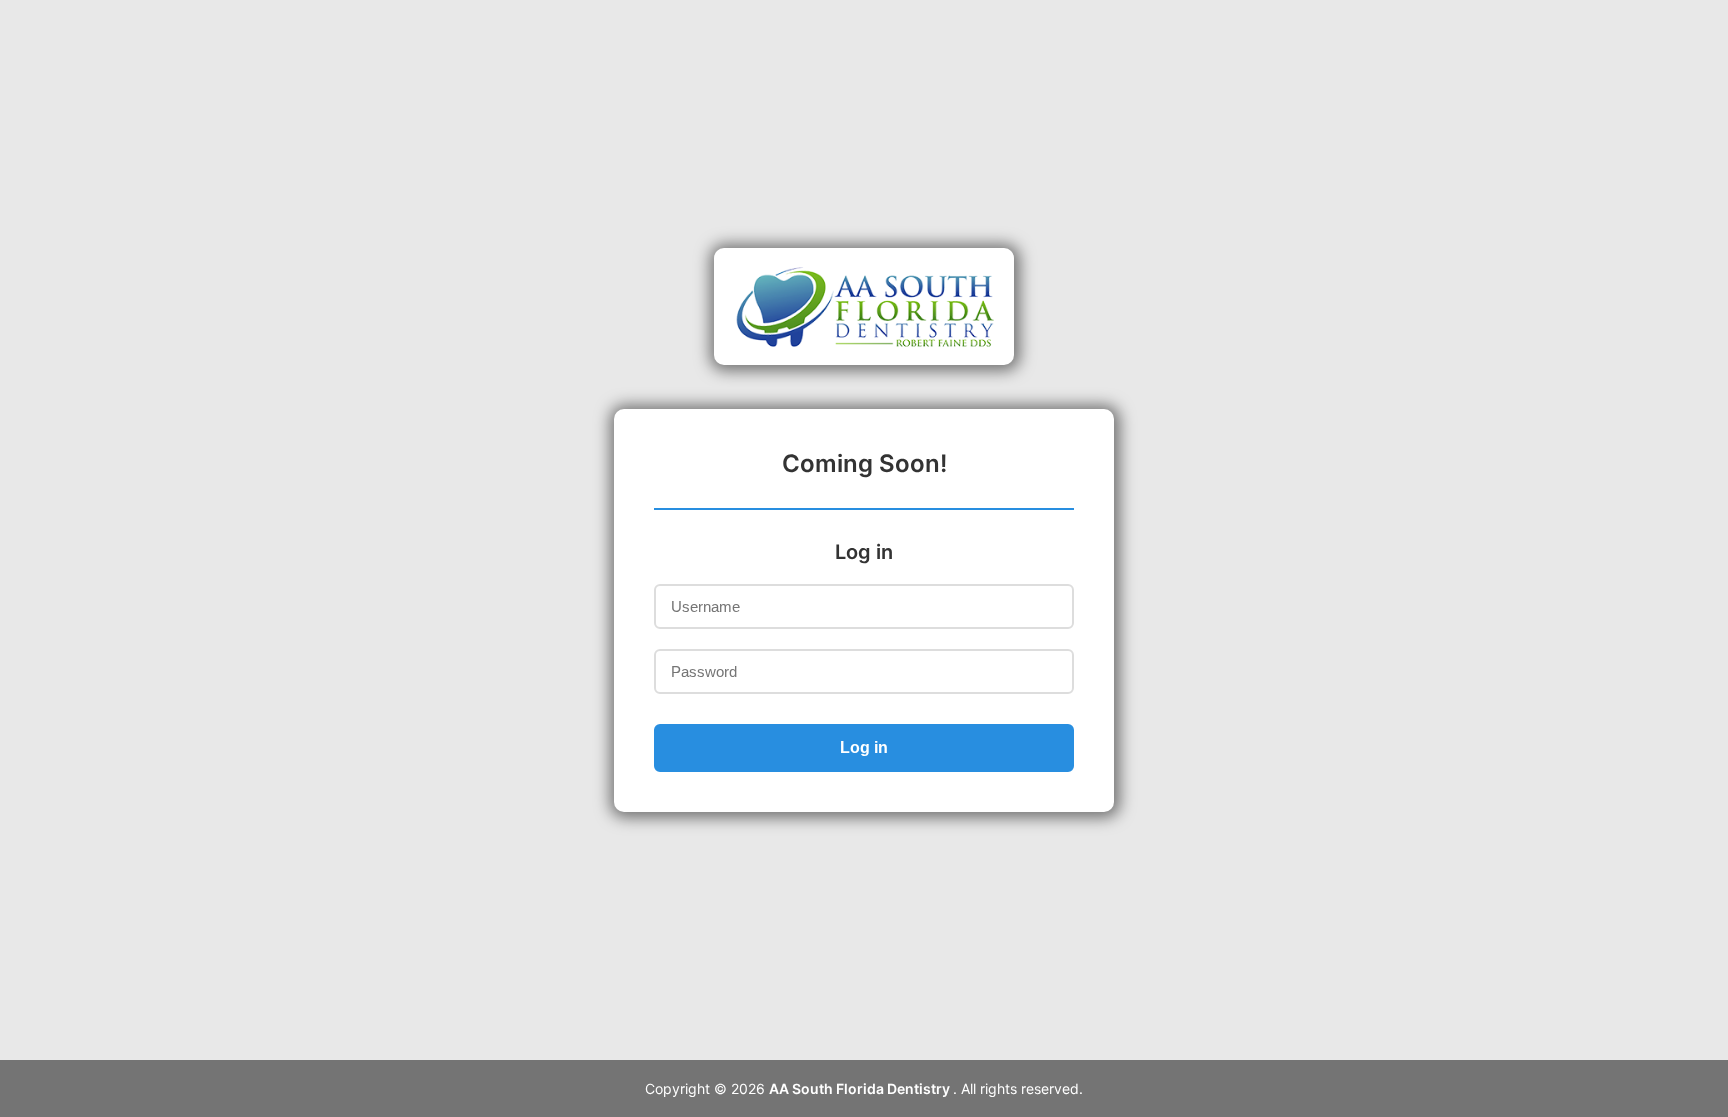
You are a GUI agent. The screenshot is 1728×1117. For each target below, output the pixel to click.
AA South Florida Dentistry (861, 1088)
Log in (864, 747)
